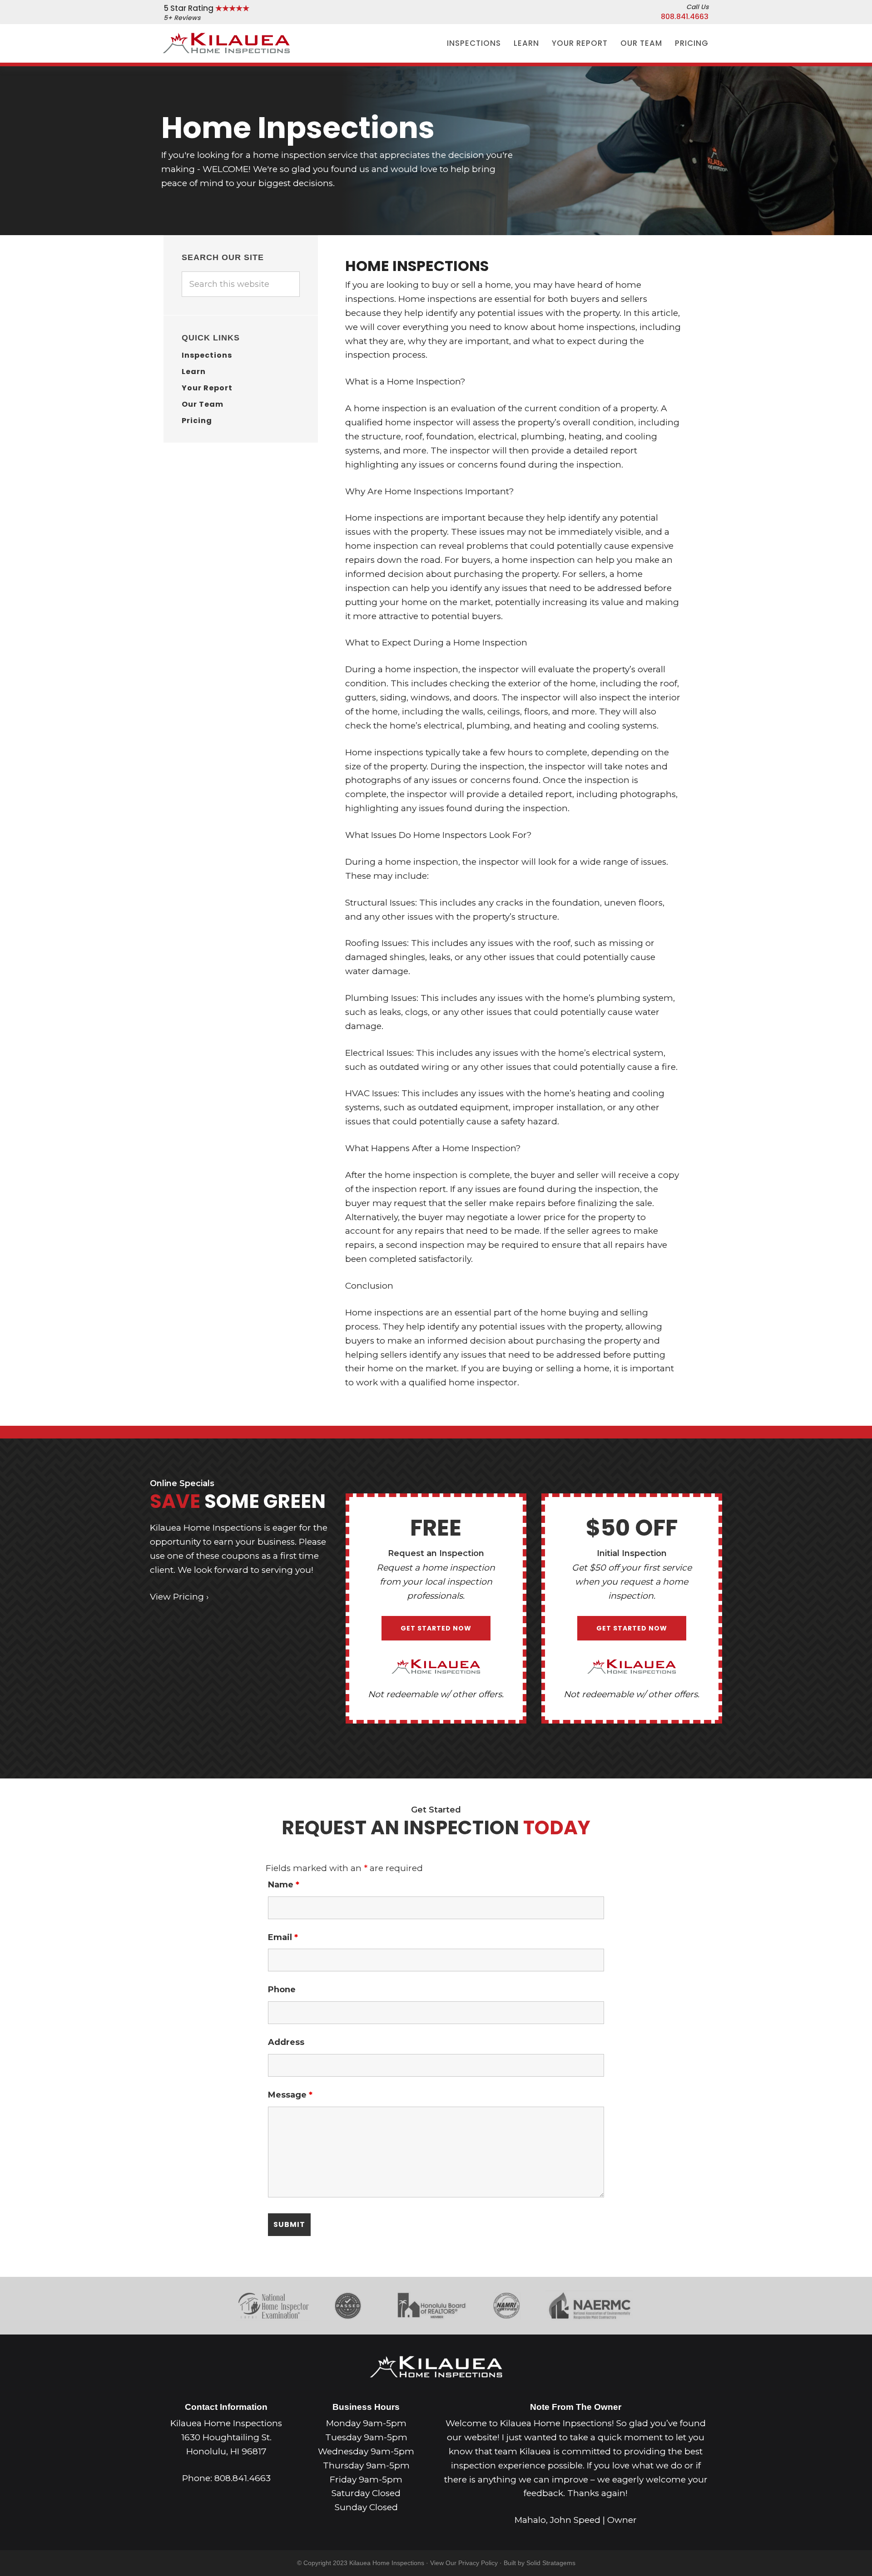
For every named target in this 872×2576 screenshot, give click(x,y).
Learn (194, 372)
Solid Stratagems (551, 2563)
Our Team (203, 404)
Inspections (207, 355)
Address (286, 2042)
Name (284, 1885)
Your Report (207, 388)
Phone (282, 1990)
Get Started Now (436, 1628)
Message (290, 2095)
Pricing (197, 421)
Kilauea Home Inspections (226, 42)
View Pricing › (179, 1597)
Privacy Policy (478, 2563)
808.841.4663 (685, 17)
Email (283, 1937)
